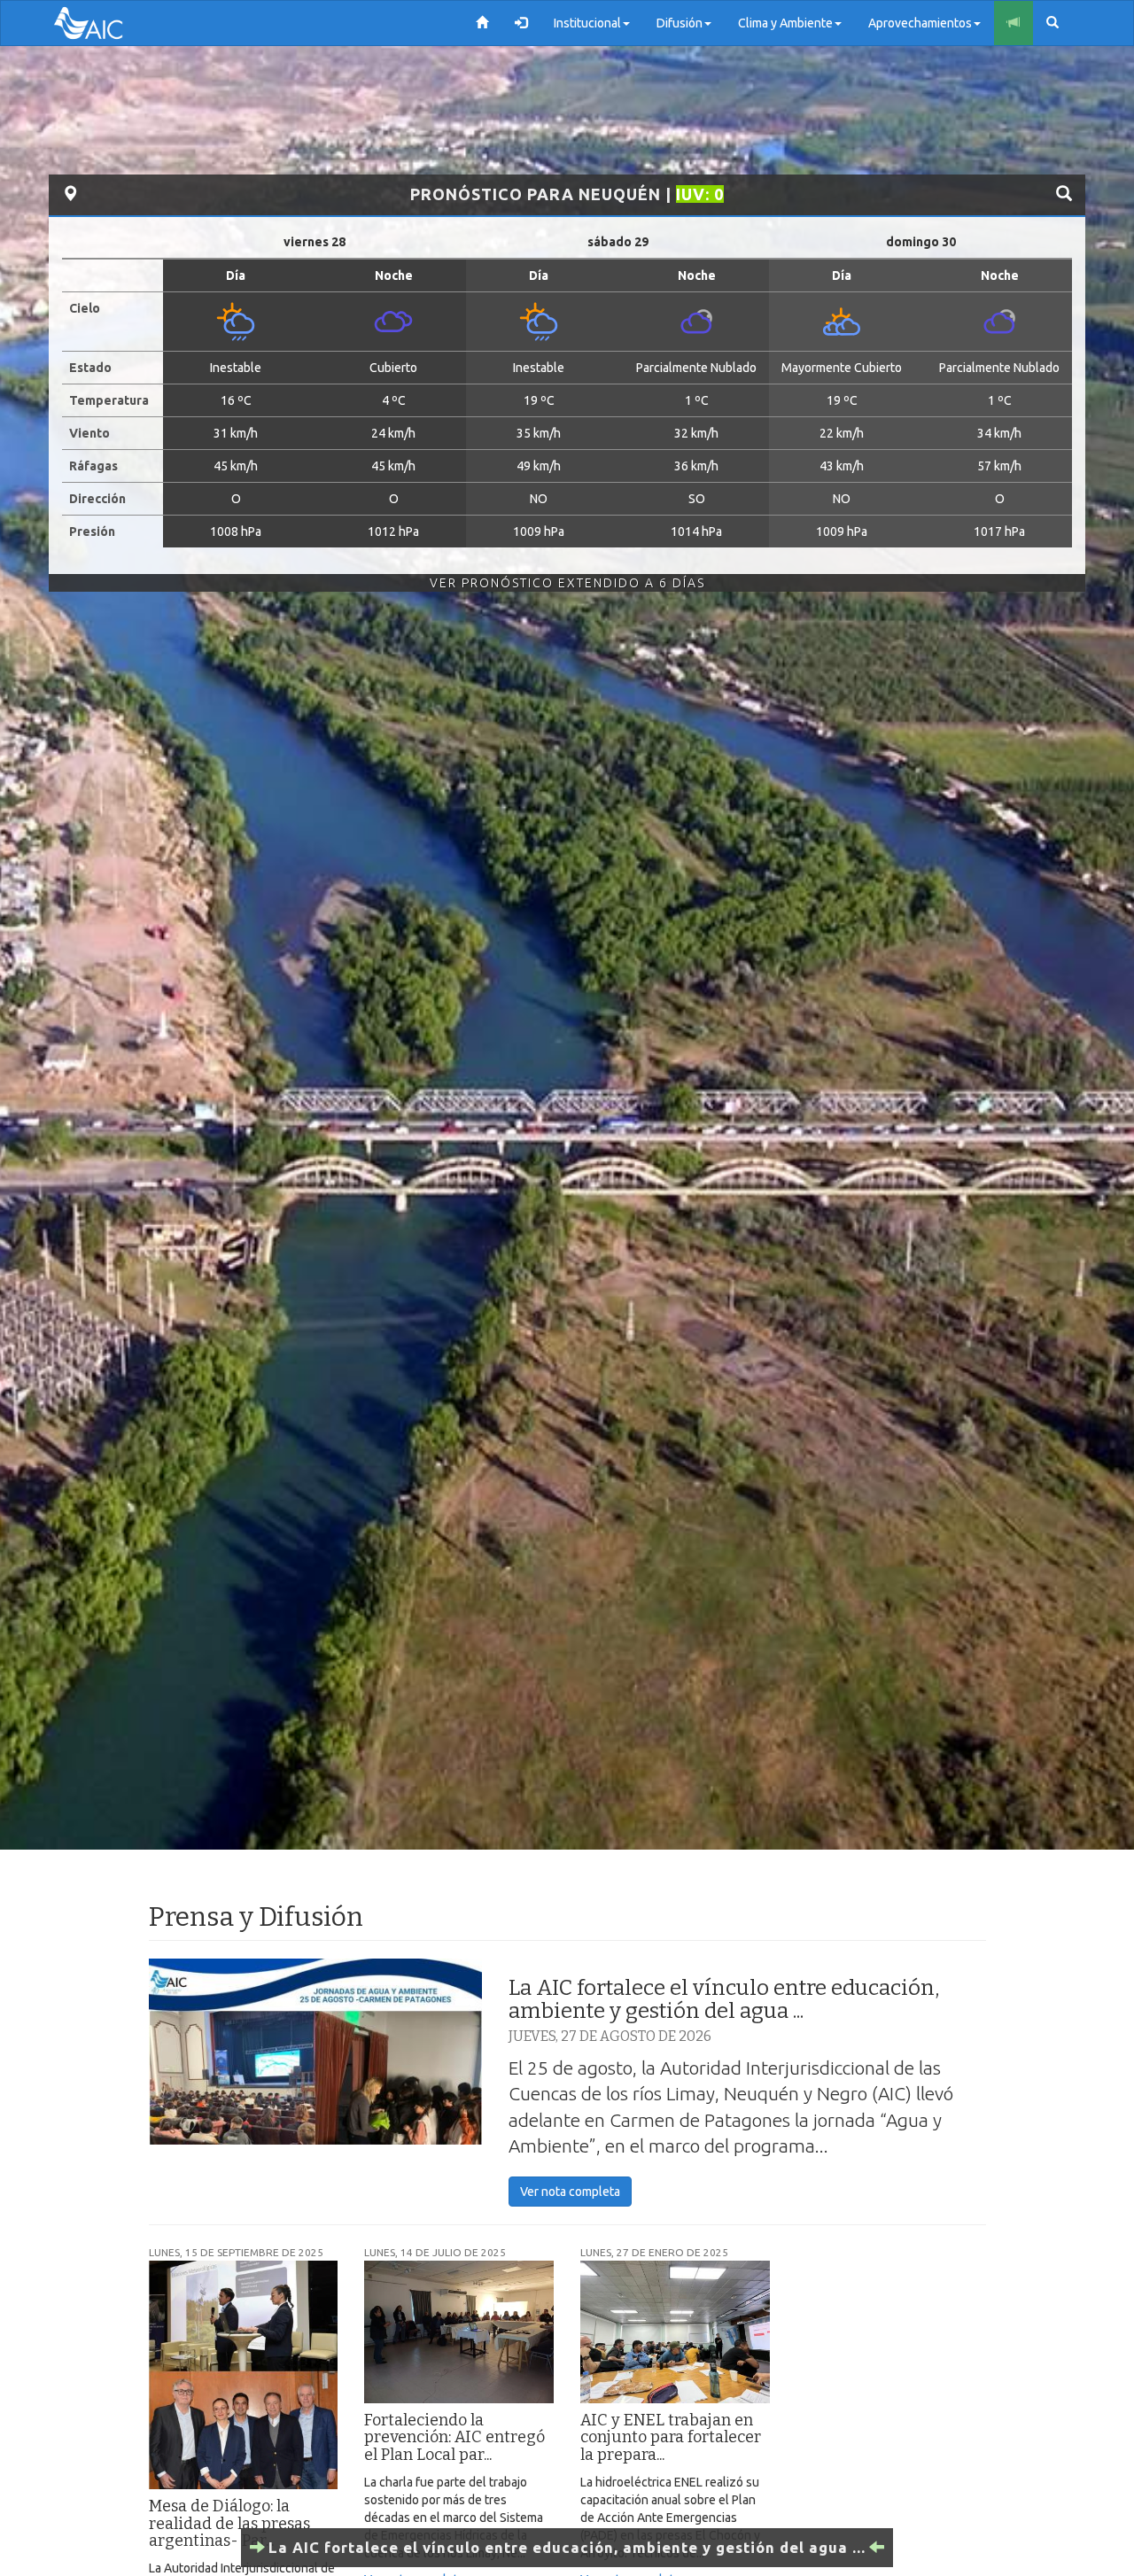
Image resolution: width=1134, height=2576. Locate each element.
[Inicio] (482, 23)
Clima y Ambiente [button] (785, 23)
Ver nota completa (570, 2192)
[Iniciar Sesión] (521, 23)
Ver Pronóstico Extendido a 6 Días (567, 583)
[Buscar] (1052, 23)
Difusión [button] (680, 23)
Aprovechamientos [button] (920, 23)
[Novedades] (1014, 23)
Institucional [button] (587, 23)
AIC (115, 23)
